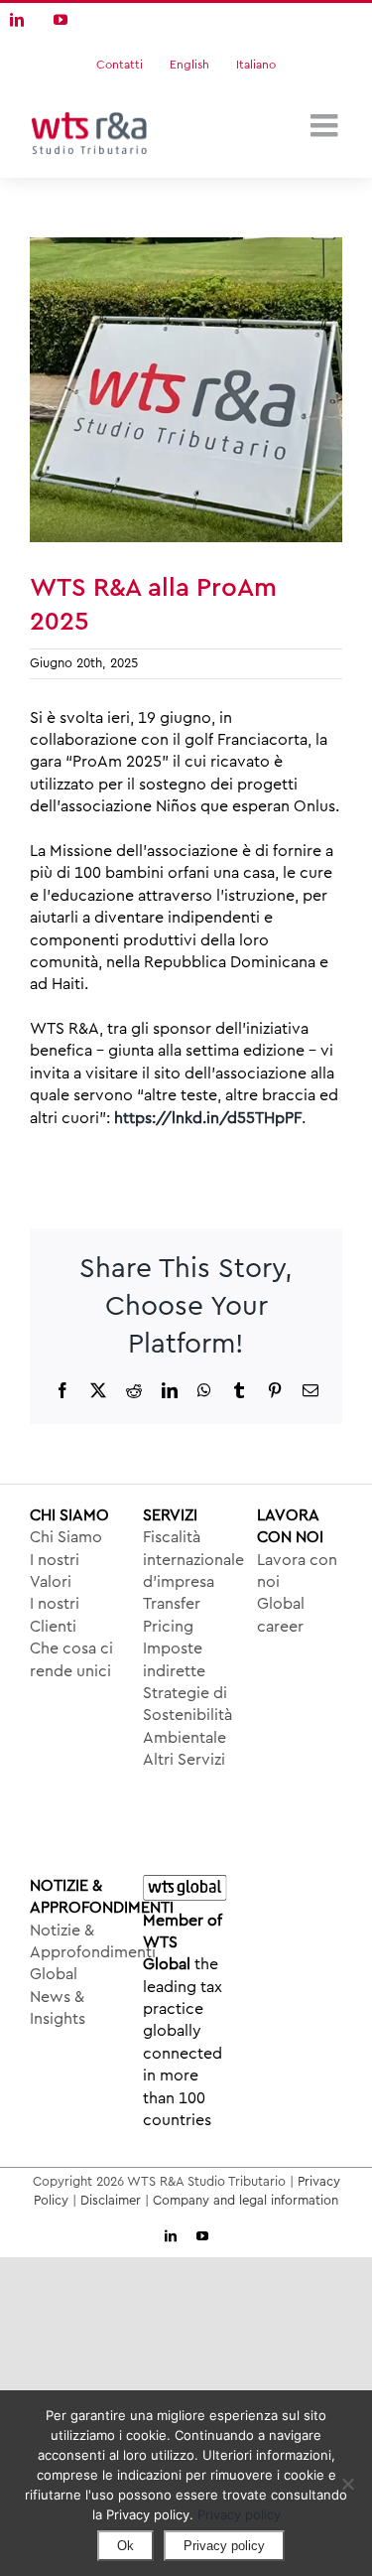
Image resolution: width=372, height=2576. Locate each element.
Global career (281, 1615)
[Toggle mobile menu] (326, 125)
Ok (125, 2546)
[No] (347, 2484)
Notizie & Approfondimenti (72, 1941)
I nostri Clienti (55, 1615)
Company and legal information (246, 2200)
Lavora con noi (297, 1571)
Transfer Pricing (172, 1615)
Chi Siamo (66, 1537)
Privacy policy (239, 2514)
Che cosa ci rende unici (71, 1659)
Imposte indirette (174, 1659)
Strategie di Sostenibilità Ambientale (186, 1716)
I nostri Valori (55, 1571)
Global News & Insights (58, 1997)
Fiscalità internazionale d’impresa (186, 1560)
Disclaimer (111, 2200)
